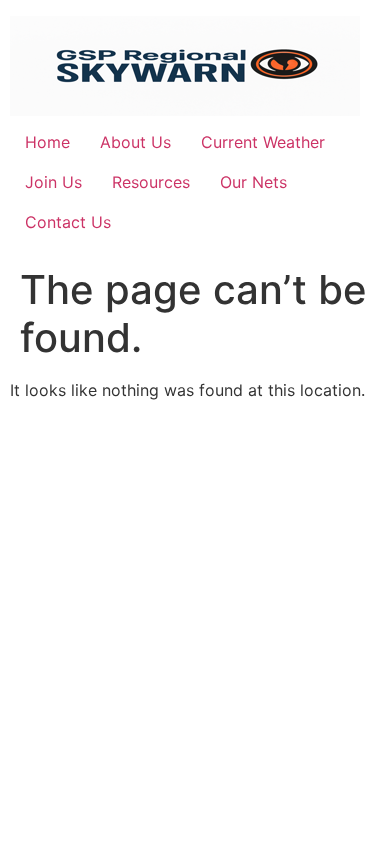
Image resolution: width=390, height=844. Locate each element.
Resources (151, 182)
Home (47, 142)
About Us (135, 142)
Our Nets (253, 182)
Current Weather (263, 142)
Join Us (53, 182)
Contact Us (68, 222)
